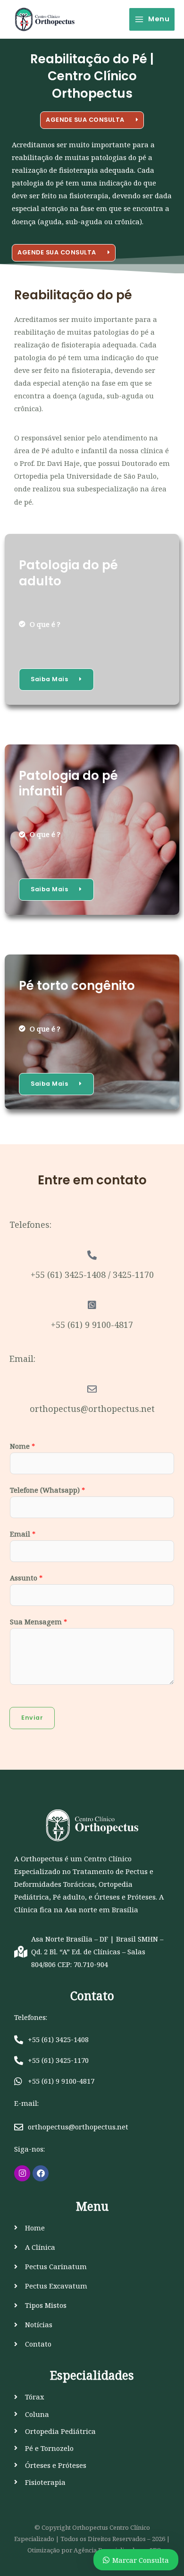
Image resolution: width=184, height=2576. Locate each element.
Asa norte (81, 1909)
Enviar (32, 1718)
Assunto (26, 1578)
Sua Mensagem (38, 1622)
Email (23, 1534)
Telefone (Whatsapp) (47, 1490)
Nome (22, 1446)
